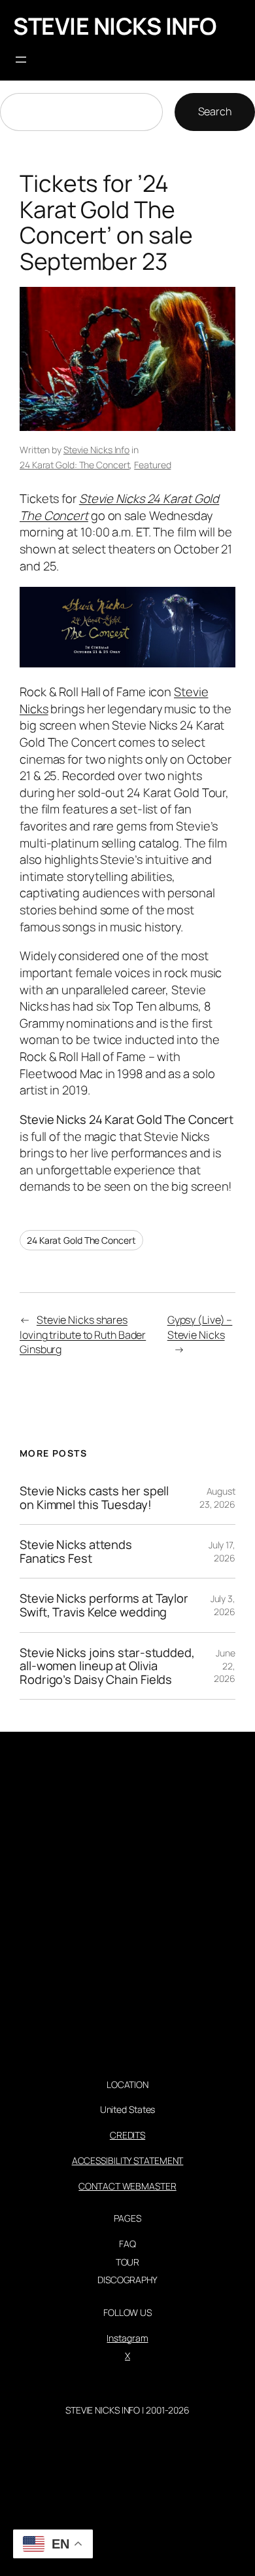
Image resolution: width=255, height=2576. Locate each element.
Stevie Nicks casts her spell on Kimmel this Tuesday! (94, 1498)
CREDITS (127, 2135)
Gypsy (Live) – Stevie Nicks (200, 1327)
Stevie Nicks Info (96, 450)
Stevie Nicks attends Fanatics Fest (76, 1551)
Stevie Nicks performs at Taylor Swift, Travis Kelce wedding (104, 1605)
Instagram (127, 2338)
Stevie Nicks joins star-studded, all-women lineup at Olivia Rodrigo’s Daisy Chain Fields (107, 1666)
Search (215, 111)
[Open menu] (21, 60)
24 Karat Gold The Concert (81, 1240)
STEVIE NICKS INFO (115, 26)
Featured (152, 465)
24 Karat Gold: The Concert (75, 465)
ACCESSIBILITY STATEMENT (128, 2160)
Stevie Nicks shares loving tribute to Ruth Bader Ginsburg (83, 1335)
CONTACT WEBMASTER (127, 2186)
